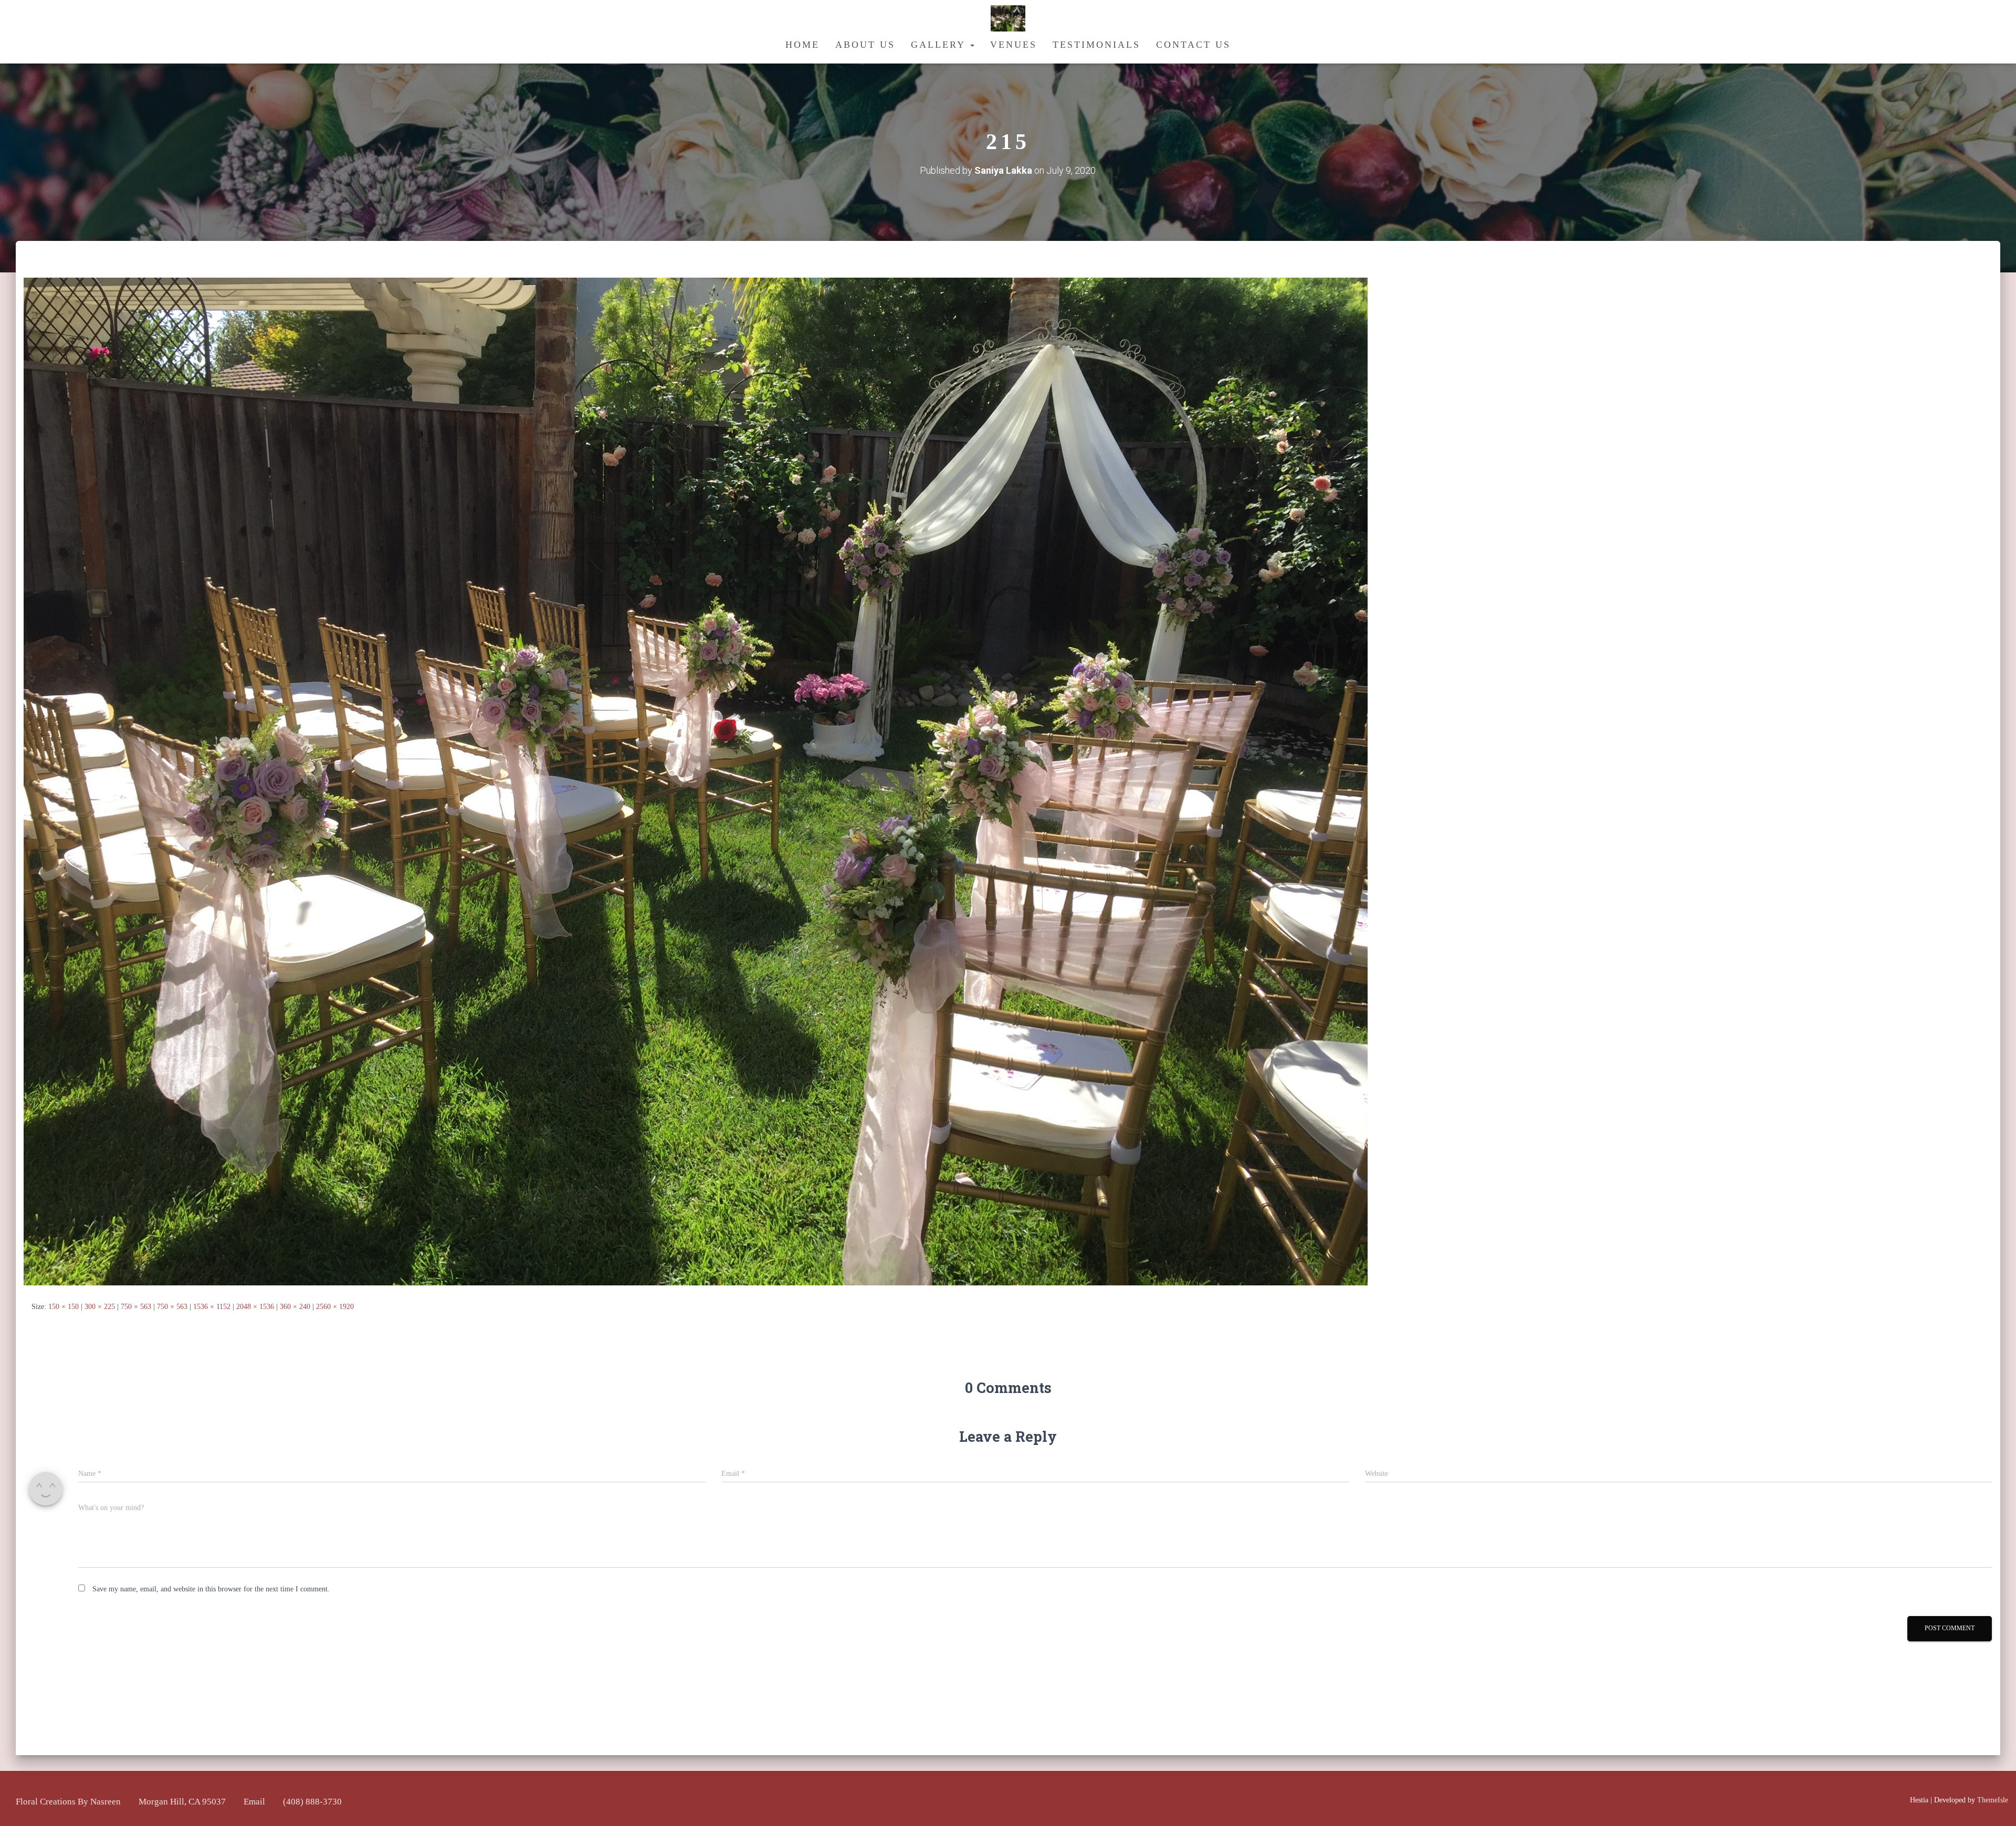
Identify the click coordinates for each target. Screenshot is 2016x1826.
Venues (1014, 45)
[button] (972, 45)
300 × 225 (100, 1307)
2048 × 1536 (255, 1307)
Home (802, 45)
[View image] (696, 781)
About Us (865, 45)
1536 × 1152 (212, 1307)
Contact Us (1193, 45)
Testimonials (1096, 45)
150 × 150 (64, 1307)
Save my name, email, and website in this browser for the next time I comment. (211, 1589)
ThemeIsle (1993, 1800)
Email (254, 1802)
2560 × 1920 (335, 1307)
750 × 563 (136, 1307)
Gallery (940, 45)
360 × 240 (295, 1307)
